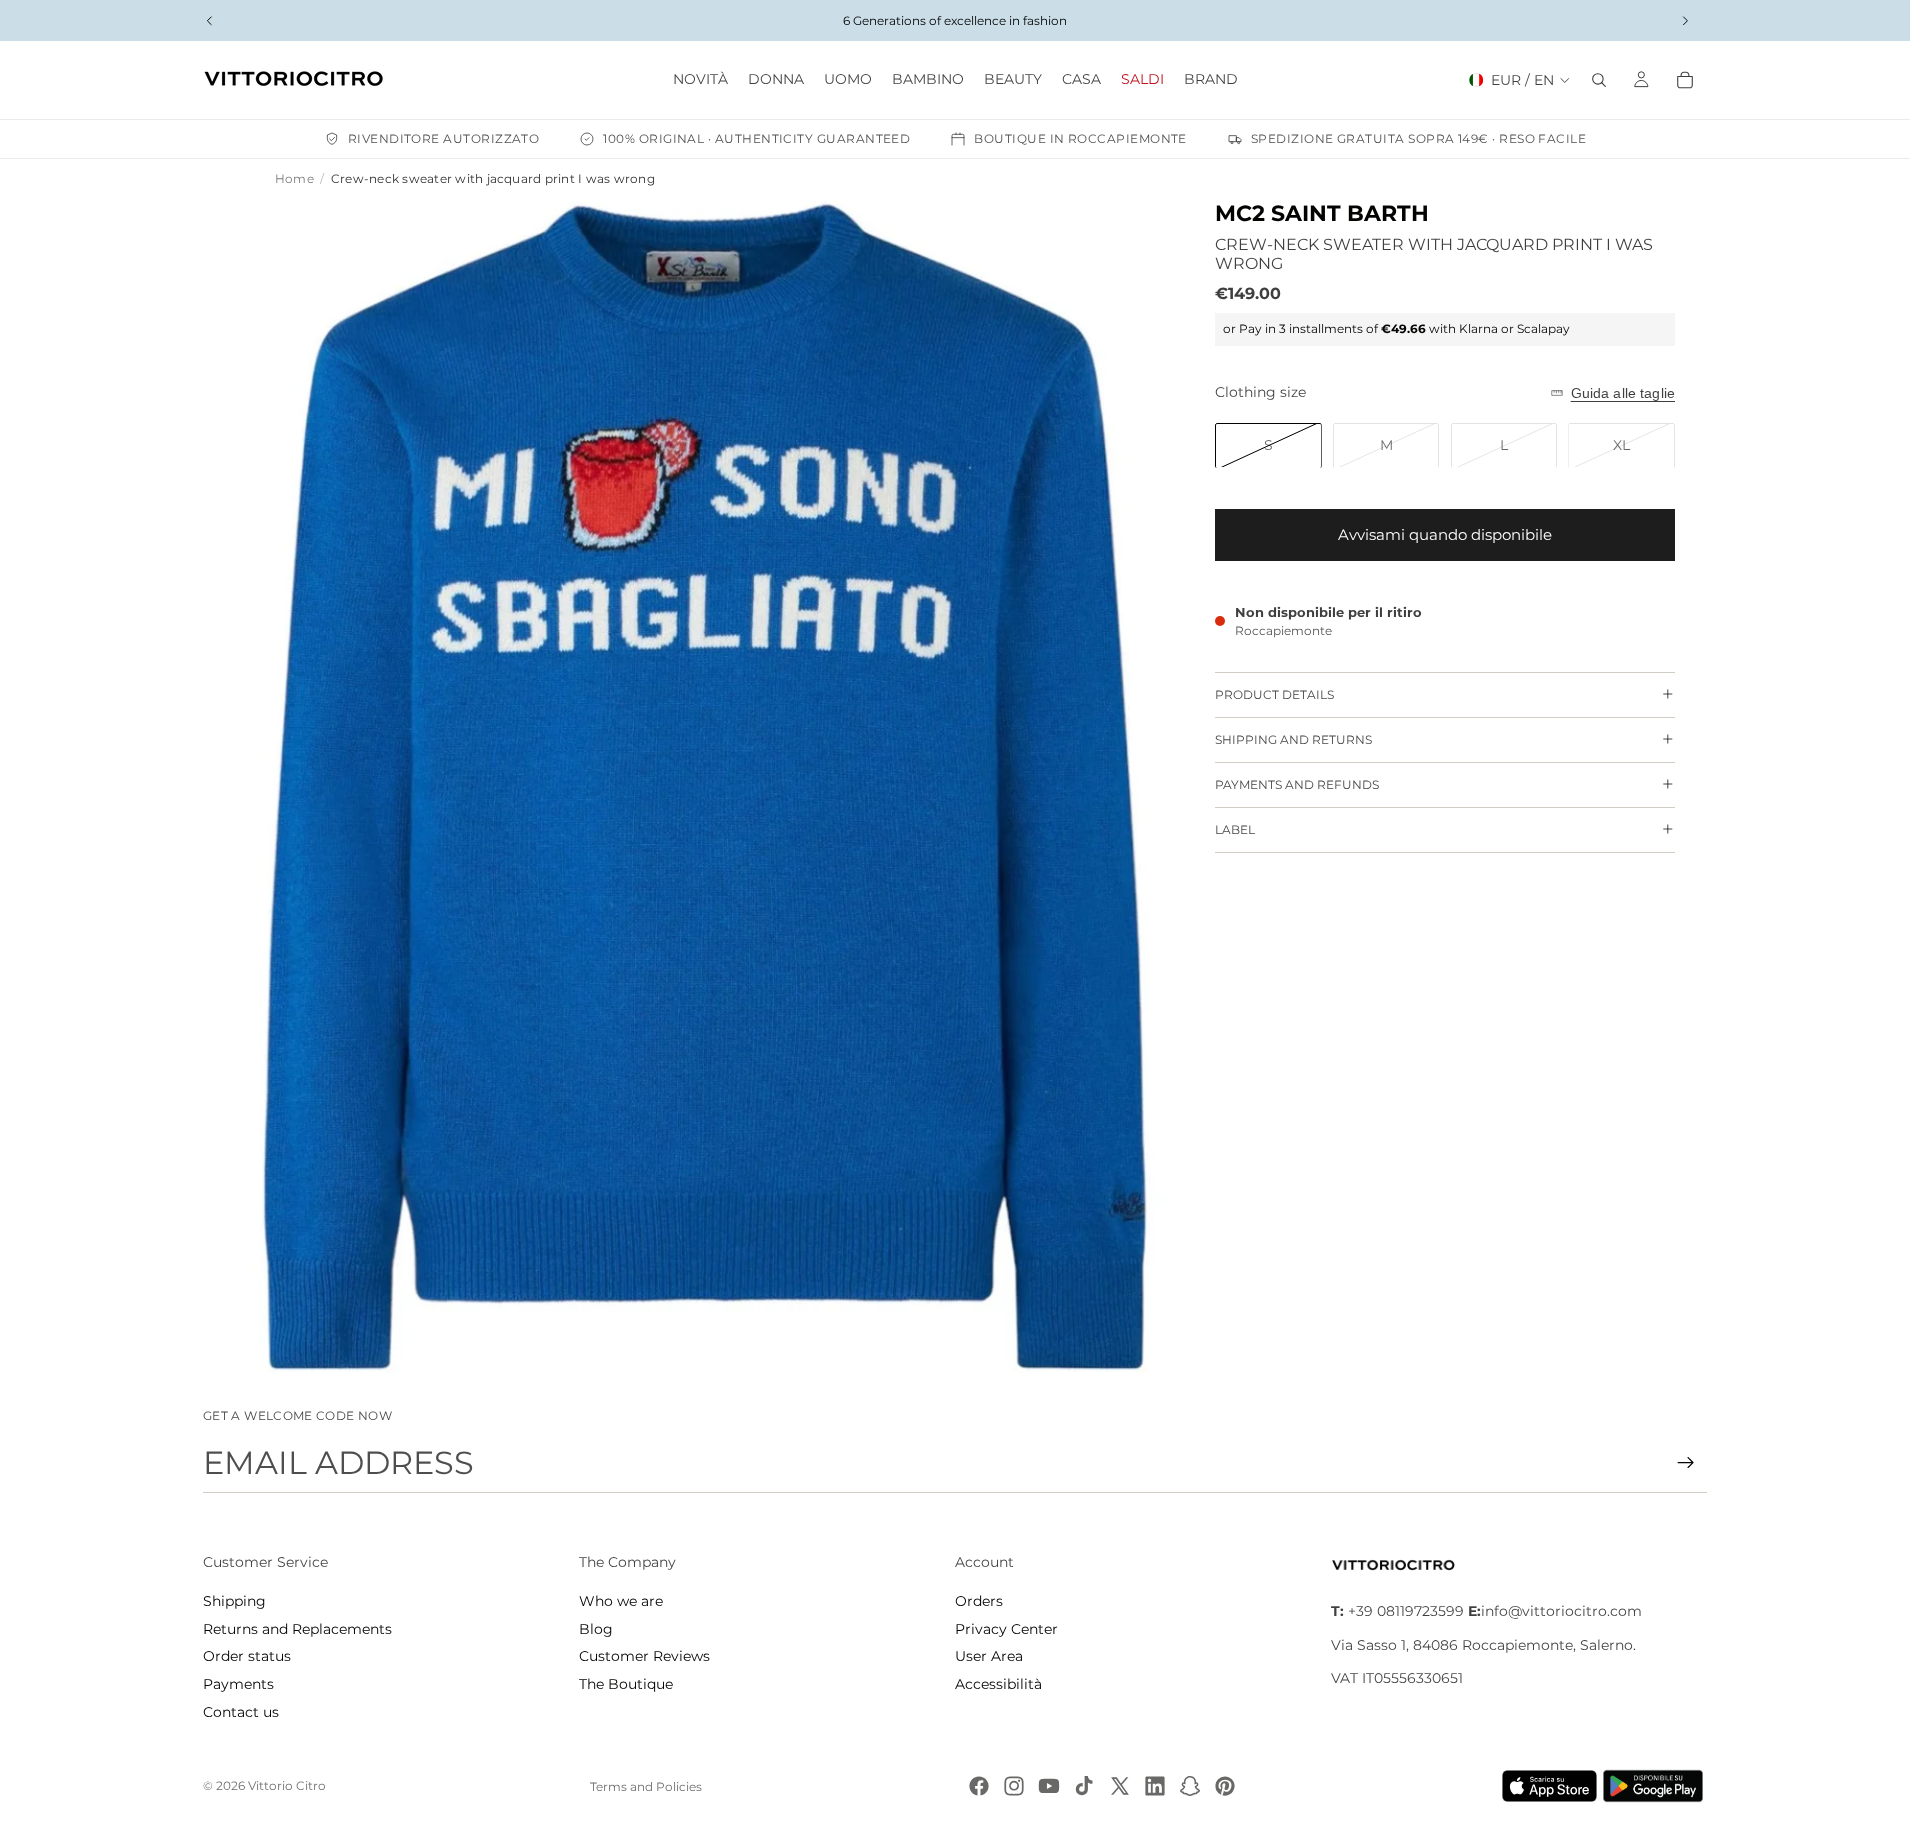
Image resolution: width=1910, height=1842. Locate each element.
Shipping (234, 1601)
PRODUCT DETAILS (1274, 694)
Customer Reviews (644, 1656)
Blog (596, 1629)
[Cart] (1685, 80)
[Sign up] (1686, 1463)
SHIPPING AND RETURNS (1293, 739)
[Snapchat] (1190, 1786)
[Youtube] (1049, 1786)
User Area (989, 1656)
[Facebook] (979, 1786)
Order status (247, 1656)
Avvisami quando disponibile (1445, 534)
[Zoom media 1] (705, 786)
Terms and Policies (646, 1786)
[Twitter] (1120, 1786)
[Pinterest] (1225, 1786)
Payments (238, 1684)
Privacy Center (1006, 1629)
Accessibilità (998, 1684)
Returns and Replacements (297, 1629)
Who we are (621, 1601)
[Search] (1599, 80)
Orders (979, 1601)
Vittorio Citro (287, 1785)
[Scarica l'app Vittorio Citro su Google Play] (1657, 1786)
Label (1235, 829)
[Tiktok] (1084, 1786)
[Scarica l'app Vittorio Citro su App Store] (1550, 1786)
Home (294, 178)
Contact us (241, 1712)
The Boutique (626, 1684)
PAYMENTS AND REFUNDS (1297, 784)
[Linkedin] (1155, 1786)
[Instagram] (1014, 1786)
